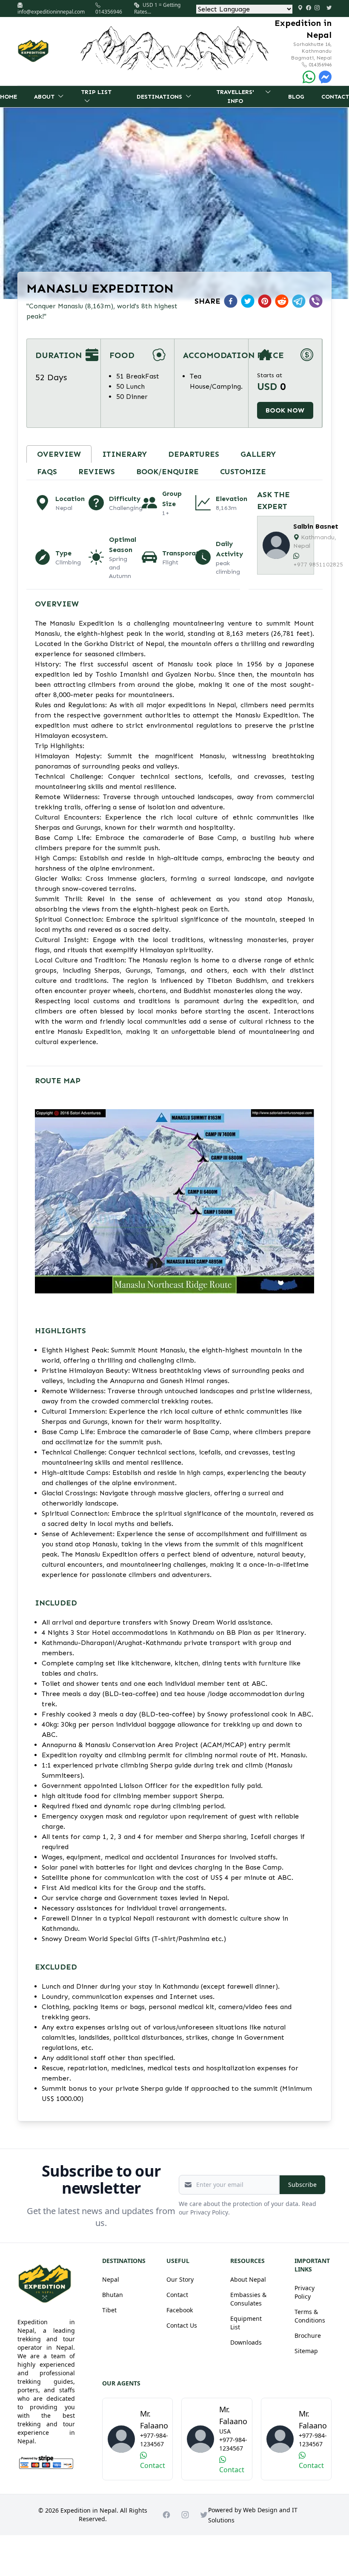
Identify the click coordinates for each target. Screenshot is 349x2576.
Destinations (159, 97)
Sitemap (306, 2351)
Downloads (246, 2342)
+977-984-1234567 (154, 2440)
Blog (296, 97)
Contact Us (182, 2325)
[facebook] (231, 301)
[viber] (316, 301)
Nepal (111, 2279)
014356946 (319, 65)
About (44, 97)
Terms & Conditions (310, 2316)
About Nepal (248, 2279)
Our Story (180, 2279)
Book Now (285, 410)
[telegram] (299, 301)
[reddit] (282, 301)
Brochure (308, 2335)
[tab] (59, 454)
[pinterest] (265, 301)
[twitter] (248, 301)
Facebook (180, 2310)
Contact (335, 97)
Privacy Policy (305, 2292)
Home (9, 97)
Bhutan (113, 2295)
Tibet (109, 2310)
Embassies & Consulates (248, 2299)
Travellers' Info (235, 97)
